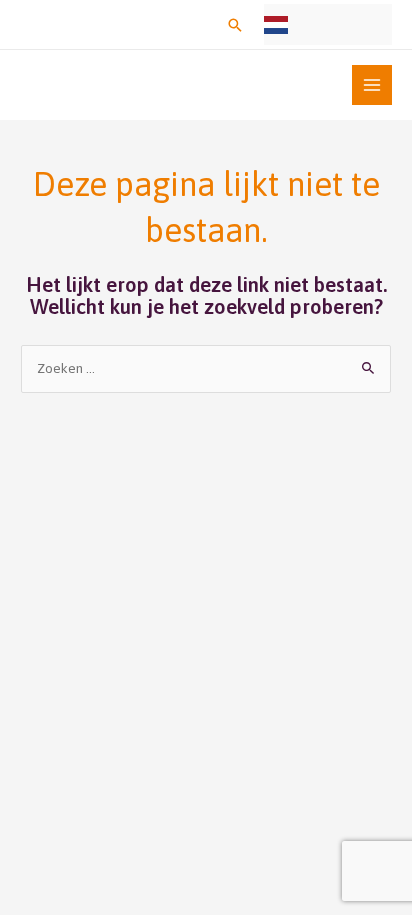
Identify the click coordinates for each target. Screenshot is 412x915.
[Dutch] (328, 24)
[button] (235, 25)
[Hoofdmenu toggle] (372, 85)
